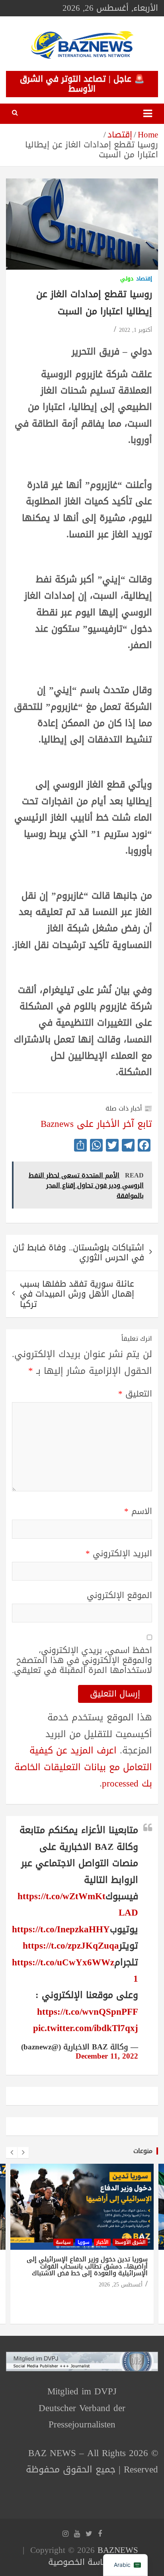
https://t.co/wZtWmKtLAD (78, 1904)
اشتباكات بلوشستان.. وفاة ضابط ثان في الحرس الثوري (78, 1253)
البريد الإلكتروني (119, 1554)
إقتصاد (144, 279)
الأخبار (102, 2242)
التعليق (135, 1394)
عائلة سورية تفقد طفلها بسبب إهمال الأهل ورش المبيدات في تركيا (77, 1294)
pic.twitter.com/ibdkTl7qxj (86, 2028)
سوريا (84, 2242)
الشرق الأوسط (130, 2242)
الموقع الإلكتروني (119, 1596)
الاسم (138, 1511)
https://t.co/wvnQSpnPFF (88, 2012)
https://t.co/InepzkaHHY (61, 1929)
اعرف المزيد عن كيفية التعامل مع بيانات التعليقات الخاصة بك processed (83, 1767)
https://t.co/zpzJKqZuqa (71, 1946)
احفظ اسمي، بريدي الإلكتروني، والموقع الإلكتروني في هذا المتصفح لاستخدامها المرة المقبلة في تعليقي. (82, 1661)
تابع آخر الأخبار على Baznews (96, 1124)
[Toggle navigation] (148, 114)
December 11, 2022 (107, 2056)
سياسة (63, 2242)
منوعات (143, 2151)
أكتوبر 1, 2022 (136, 330)
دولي (127, 279)
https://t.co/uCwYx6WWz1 (75, 1971)
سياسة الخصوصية (81, 2562)
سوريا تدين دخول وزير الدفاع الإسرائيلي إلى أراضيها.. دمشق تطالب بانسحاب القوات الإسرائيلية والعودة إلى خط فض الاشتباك (87, 2266)
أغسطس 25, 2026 (121, 2285)
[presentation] (12, 2153)
